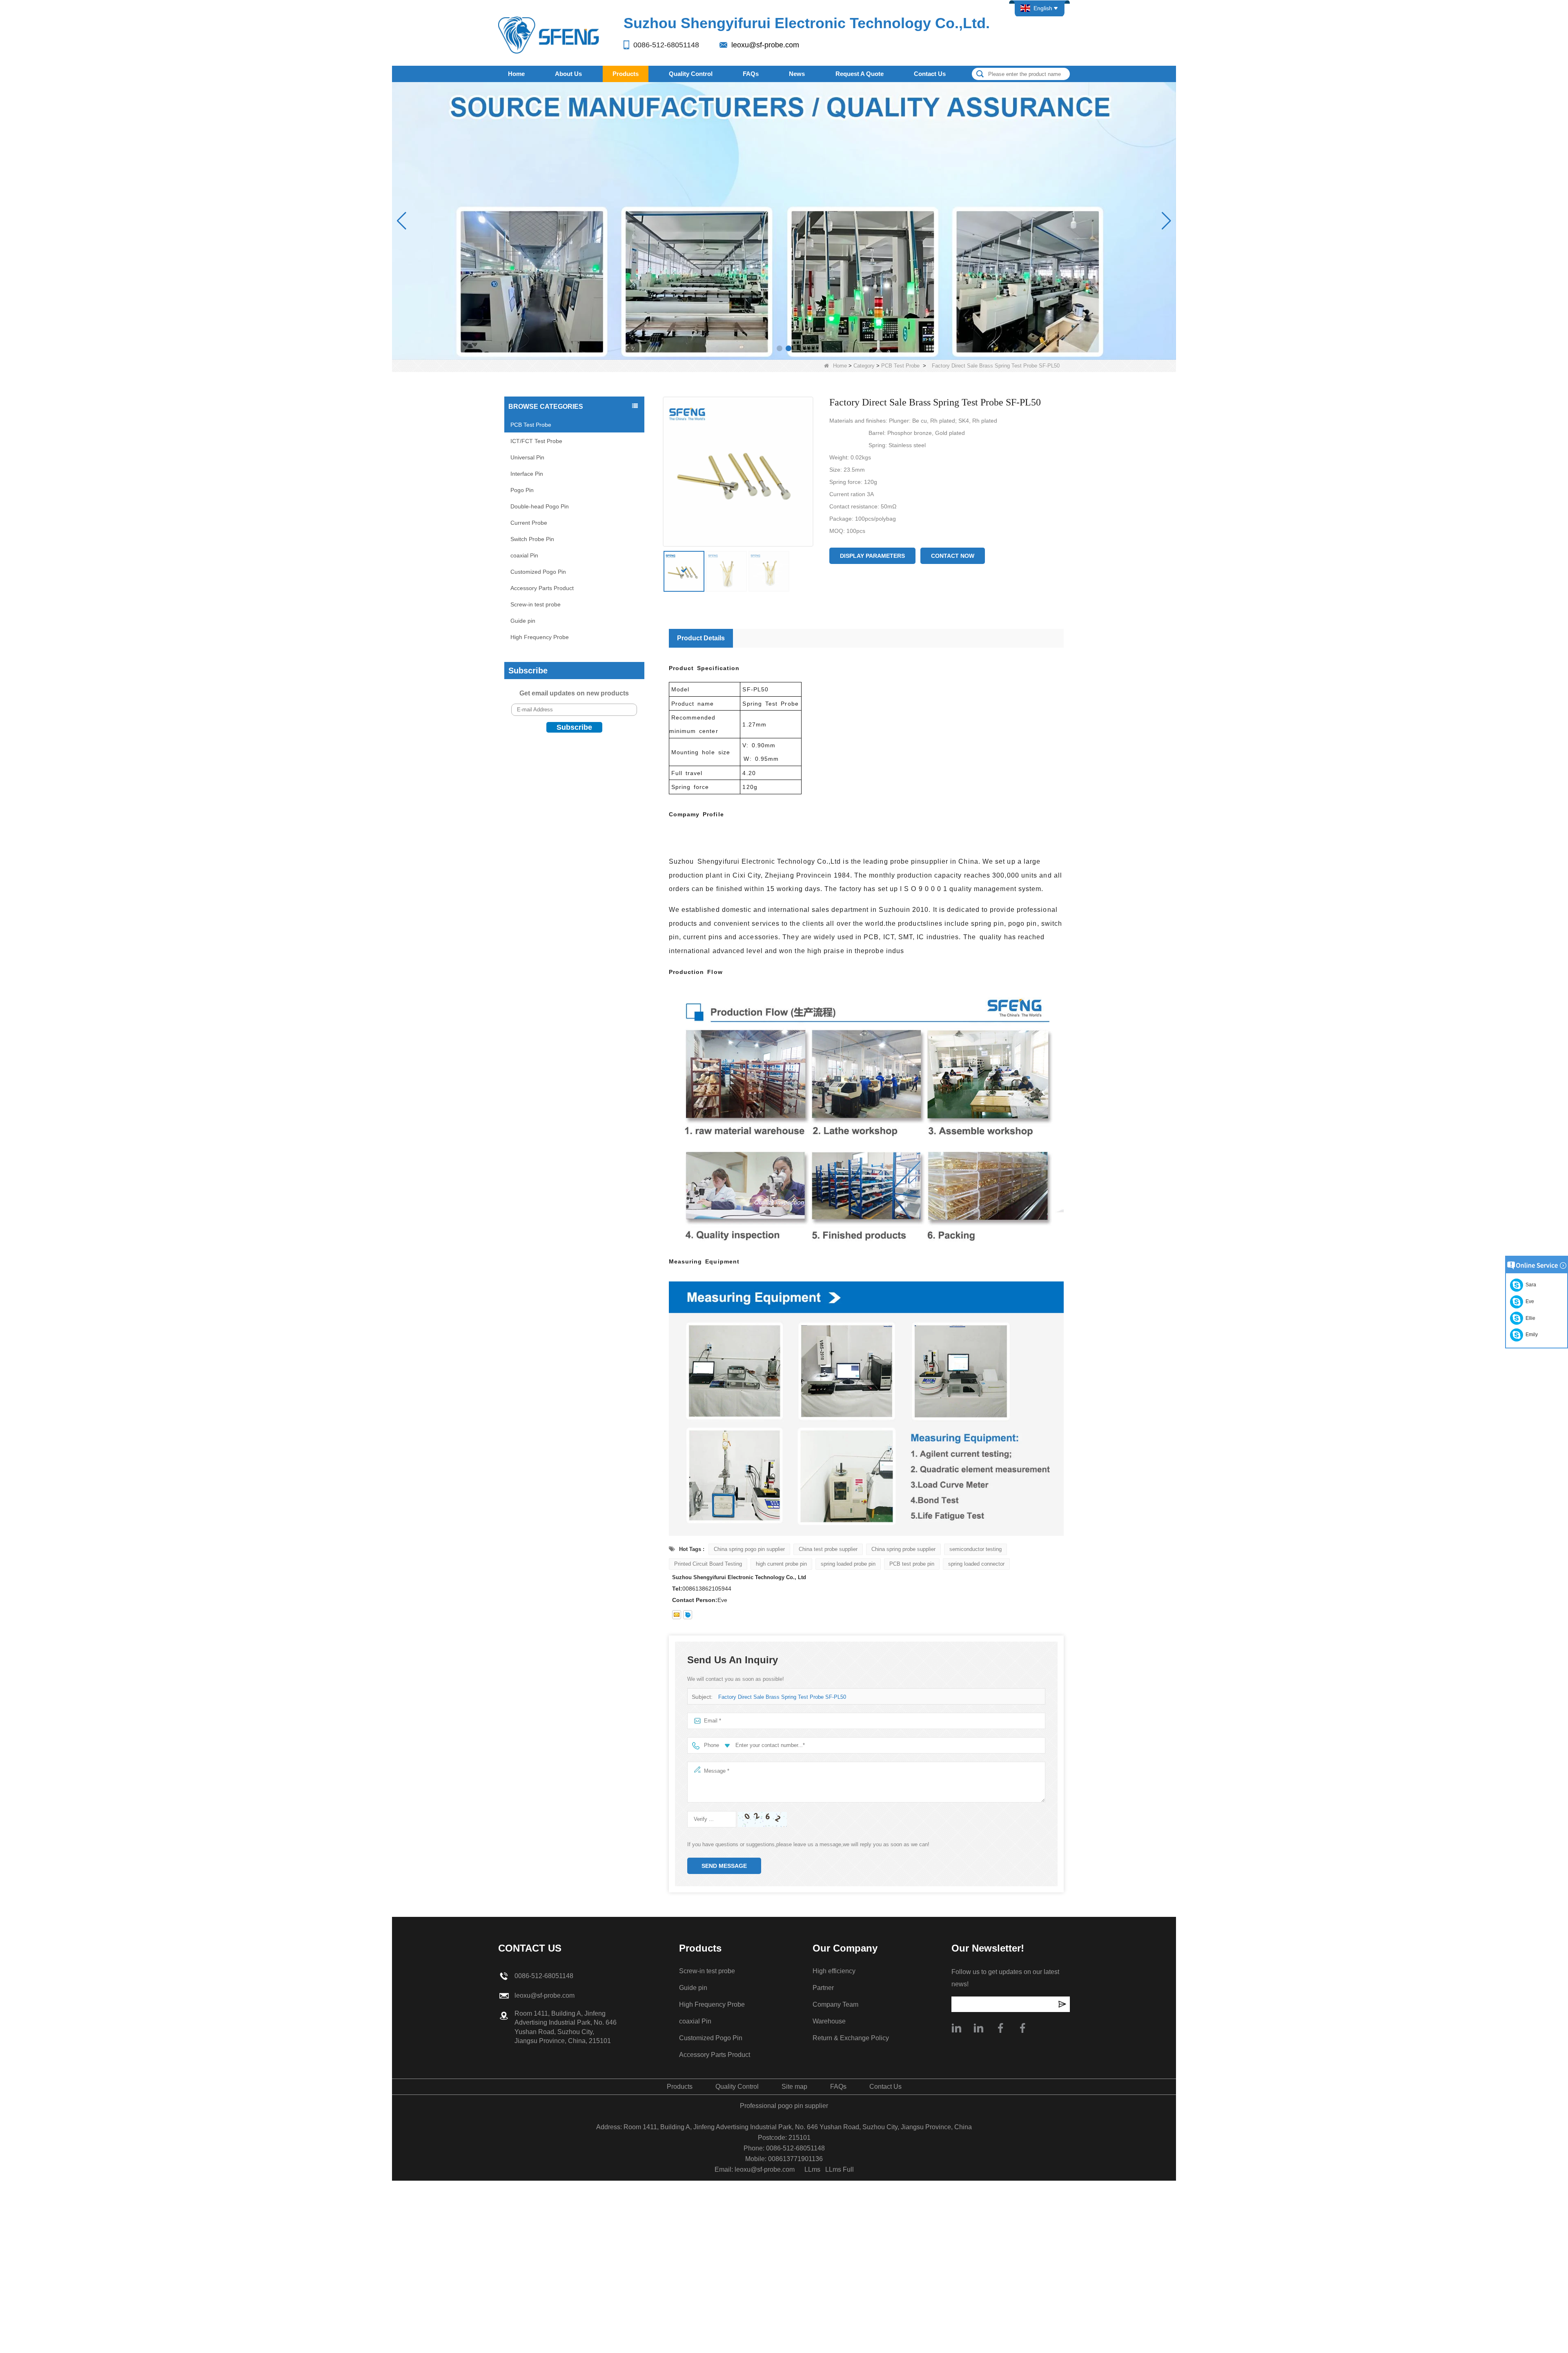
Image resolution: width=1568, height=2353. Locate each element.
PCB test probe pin (912, 1564)
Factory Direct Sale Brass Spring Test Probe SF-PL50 (782, 1697)
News (797, 74)
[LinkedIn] (978, 2028)
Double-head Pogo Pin (540, 506)
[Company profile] (956, 2028)
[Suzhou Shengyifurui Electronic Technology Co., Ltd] (549, 35)
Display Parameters (872, 556)
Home (516, 74)
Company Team (835, 2004)
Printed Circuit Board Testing (708, 1564)
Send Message (724, 1866)
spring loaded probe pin (848, 1564)
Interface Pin (527, 474)
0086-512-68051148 (666, 45)
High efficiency (834, 1971)
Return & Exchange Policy (851, 2038)
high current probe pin (781, 1564)
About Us (568, 74)
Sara (1530, 1285)
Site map (794, 2087)
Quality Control (691, 74)
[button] (780, 348)
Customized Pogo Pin (538, 572)
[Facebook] (1000, 2028)
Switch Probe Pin (532, 539)
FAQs (751, 74)
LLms (812, 2169)
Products (626, 74)
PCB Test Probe (900, 366)
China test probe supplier (828, 1549)
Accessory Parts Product (542, 588)
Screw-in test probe (536, 604)
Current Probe (529, 523)
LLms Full (840, 2169)
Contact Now (953, 556)
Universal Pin (527, 457)
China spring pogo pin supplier (749, 1549)
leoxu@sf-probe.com (765, 45)
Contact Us (930, 74)
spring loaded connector (976, 1564)
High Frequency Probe (540, 637)
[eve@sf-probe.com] (677, 1615)
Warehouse (829, 2021)
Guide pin (523, 621)
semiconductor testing (976, 1549)
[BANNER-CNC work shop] (784, 221)
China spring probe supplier (903, 1549)
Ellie (1529, 1318)
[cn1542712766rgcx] (688, 1615)
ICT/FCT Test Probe (536, 441)
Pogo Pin (522, 490)
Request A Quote (860, 74)
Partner (823, 1988)
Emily (1530, 1335)
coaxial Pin (524, 555)
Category (864, 366)
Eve (1529, 1301)
